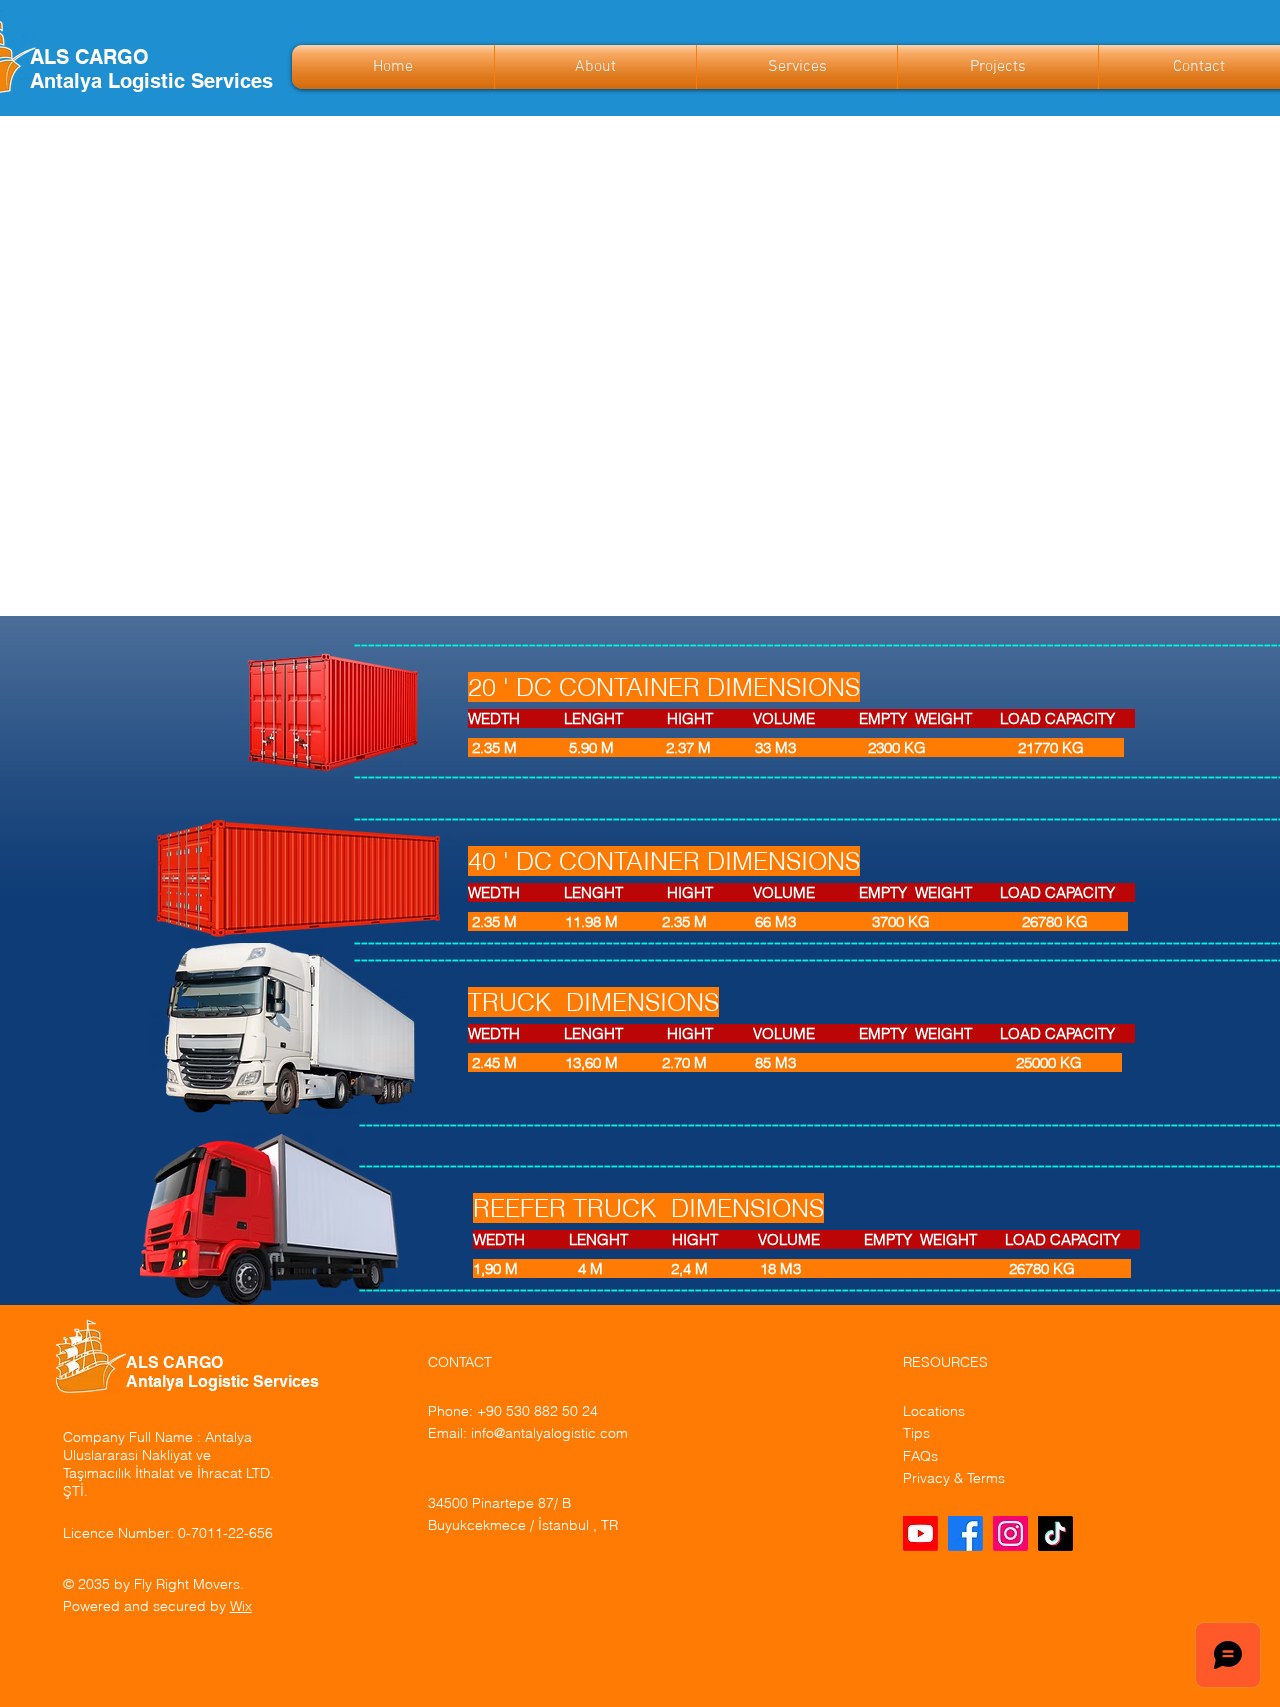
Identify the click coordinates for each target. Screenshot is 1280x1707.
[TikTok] (1055, 1533)
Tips (916, 1433)
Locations (934, 1411)
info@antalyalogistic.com (549, 1433)
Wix (241, 1606)
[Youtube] (920, 1533)
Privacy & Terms (954, 1478)
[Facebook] (965, 1533)
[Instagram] (1010, 1533)
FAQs (920, 1456)
